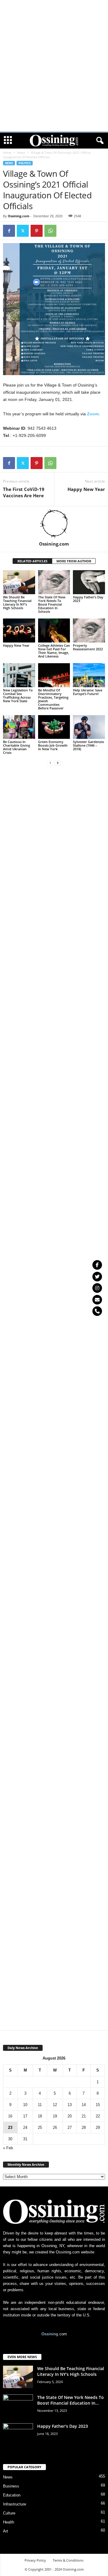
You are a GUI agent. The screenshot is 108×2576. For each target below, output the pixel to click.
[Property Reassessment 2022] (89, 630)
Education (12, 2495)
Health (9, 2522)
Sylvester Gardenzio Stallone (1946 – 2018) (88, 745)
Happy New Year (86, 489)
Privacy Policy (35, 2560)
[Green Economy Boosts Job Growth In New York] (54, 727)
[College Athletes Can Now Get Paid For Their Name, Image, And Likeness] (54, 630)
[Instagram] (97, 1288)
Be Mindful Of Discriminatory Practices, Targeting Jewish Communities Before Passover (53, 699)
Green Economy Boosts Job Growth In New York (53, 745)
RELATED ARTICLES (32, 561)
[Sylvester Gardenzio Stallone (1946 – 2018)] (89, 727)
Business (11, 2486)
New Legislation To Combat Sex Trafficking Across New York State (18, 695)
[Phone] (97, 1311)
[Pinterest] (37, 231)
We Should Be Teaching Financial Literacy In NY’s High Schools (17, 602)
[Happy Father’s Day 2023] (89, 582)
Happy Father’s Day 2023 (88, 599)
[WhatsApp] (50, 231)
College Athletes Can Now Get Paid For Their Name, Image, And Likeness (54, 651)
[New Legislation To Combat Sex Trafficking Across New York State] (19, 675)
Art (6, 2531)
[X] (23, 231)
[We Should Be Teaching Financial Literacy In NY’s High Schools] (19, 582)
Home (7, 152)
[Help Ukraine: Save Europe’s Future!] (89, 675)
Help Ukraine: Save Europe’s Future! (88, 692)
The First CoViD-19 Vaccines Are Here (24, 492)
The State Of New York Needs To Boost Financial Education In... (70, 2400)
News (21, 152)
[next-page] (58, 763)
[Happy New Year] (19, 630)
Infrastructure (15, 2504)
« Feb (8, 2148)
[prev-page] (50, 763)
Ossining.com (19, 216)
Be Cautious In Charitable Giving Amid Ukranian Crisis (16, 747)
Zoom (93, 414)
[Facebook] (9, 231)
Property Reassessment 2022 (88, 647)
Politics (25, 163)
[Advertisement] (54, 9)
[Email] (97, 1300)
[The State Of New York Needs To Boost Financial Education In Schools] (54, 582)
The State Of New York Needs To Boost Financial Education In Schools (52, 604)
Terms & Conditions (68, 2560)
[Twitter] (97, 1277)
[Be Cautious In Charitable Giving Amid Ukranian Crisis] (19, 727)
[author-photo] (54, 524)
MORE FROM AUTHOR (74, 561)
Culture (9, 2513)
